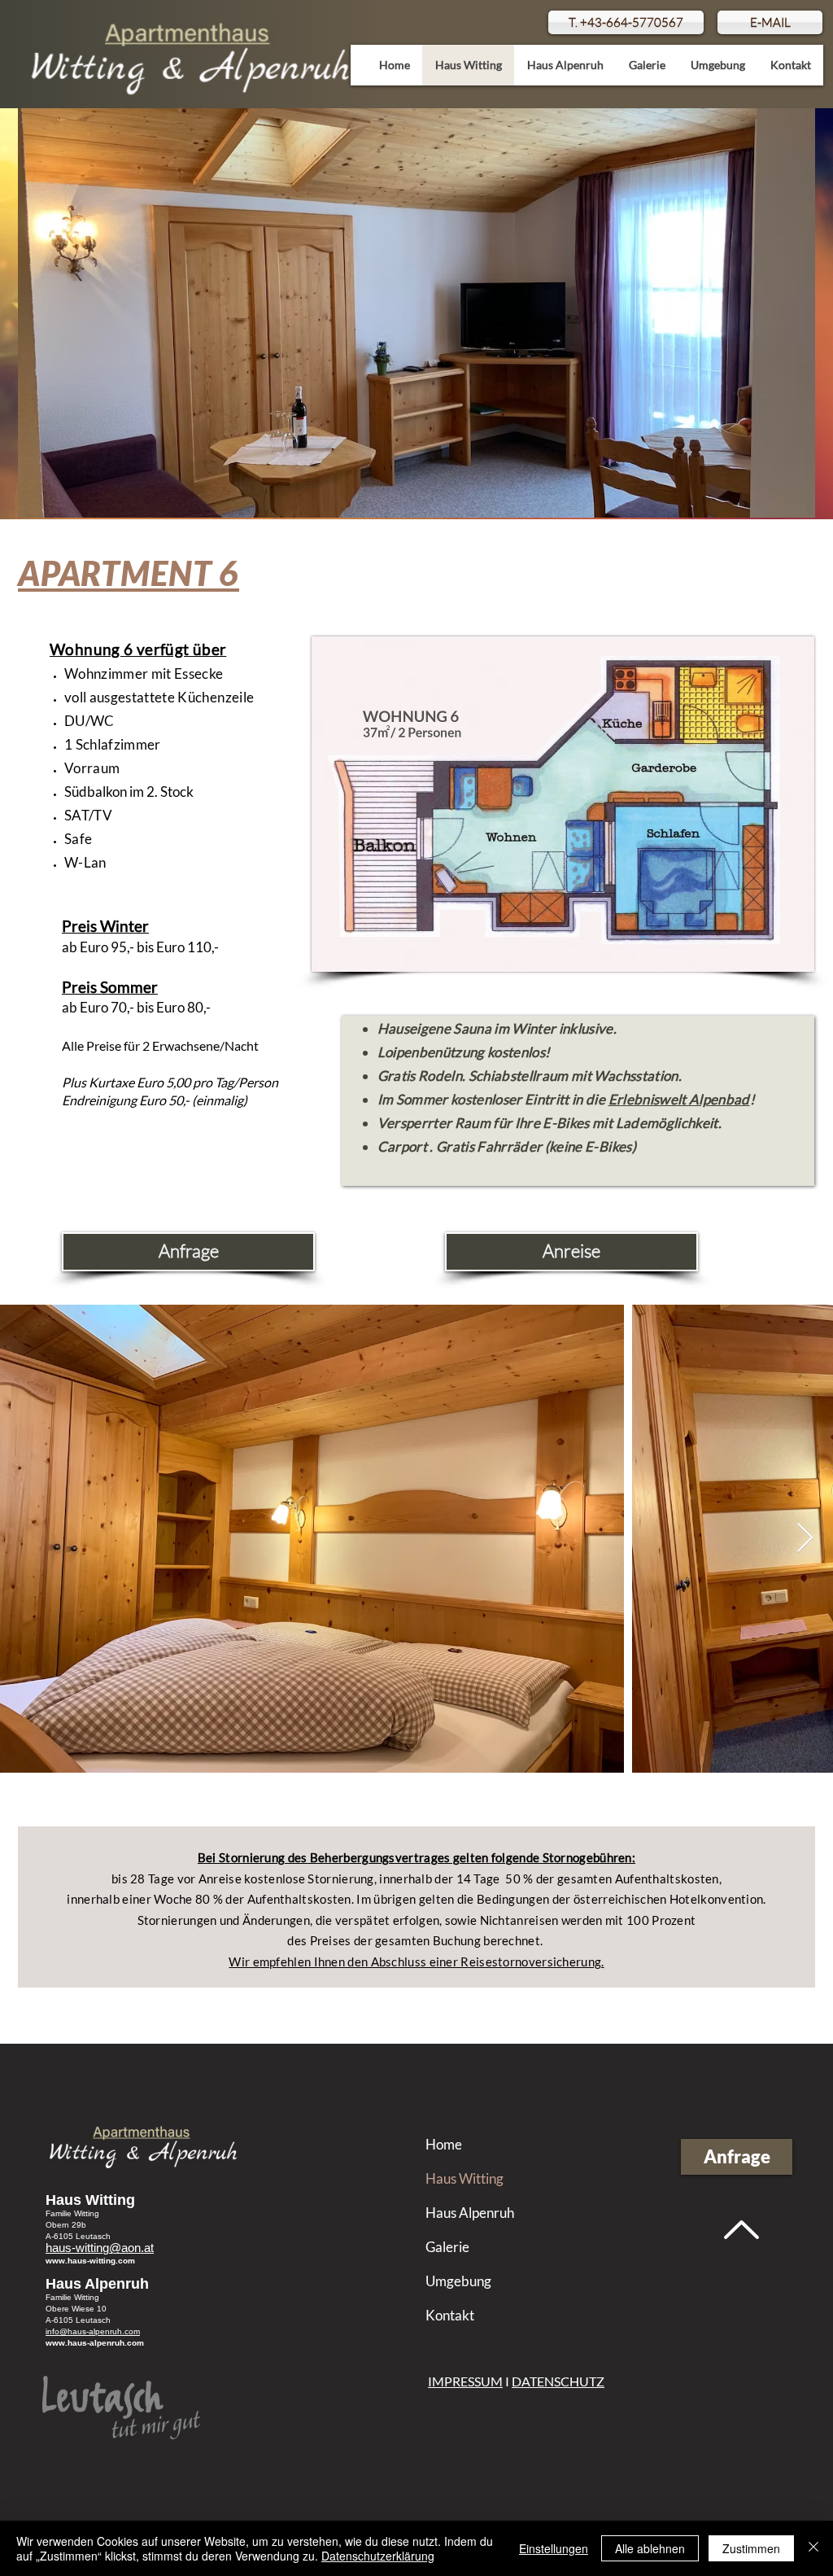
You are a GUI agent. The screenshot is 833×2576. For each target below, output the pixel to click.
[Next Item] (805, 1539)
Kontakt (450, 2315)
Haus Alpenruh (469, 2213)
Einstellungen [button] (554, 2548)
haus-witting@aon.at (100, 2248)
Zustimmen (751, 2548)
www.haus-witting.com (90, 2261)
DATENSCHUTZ (558, 2381)
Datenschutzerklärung (378, 2556)
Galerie (447, 2247)
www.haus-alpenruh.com (95, 2343)
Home (444, 2144)
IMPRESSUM (465, 2381)
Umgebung (458, 2281)
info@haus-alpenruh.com (93, 2331)
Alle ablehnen (650, 2548)
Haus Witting (464, 2178)
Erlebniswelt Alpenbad (679, 1099)
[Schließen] (813, 2548)
